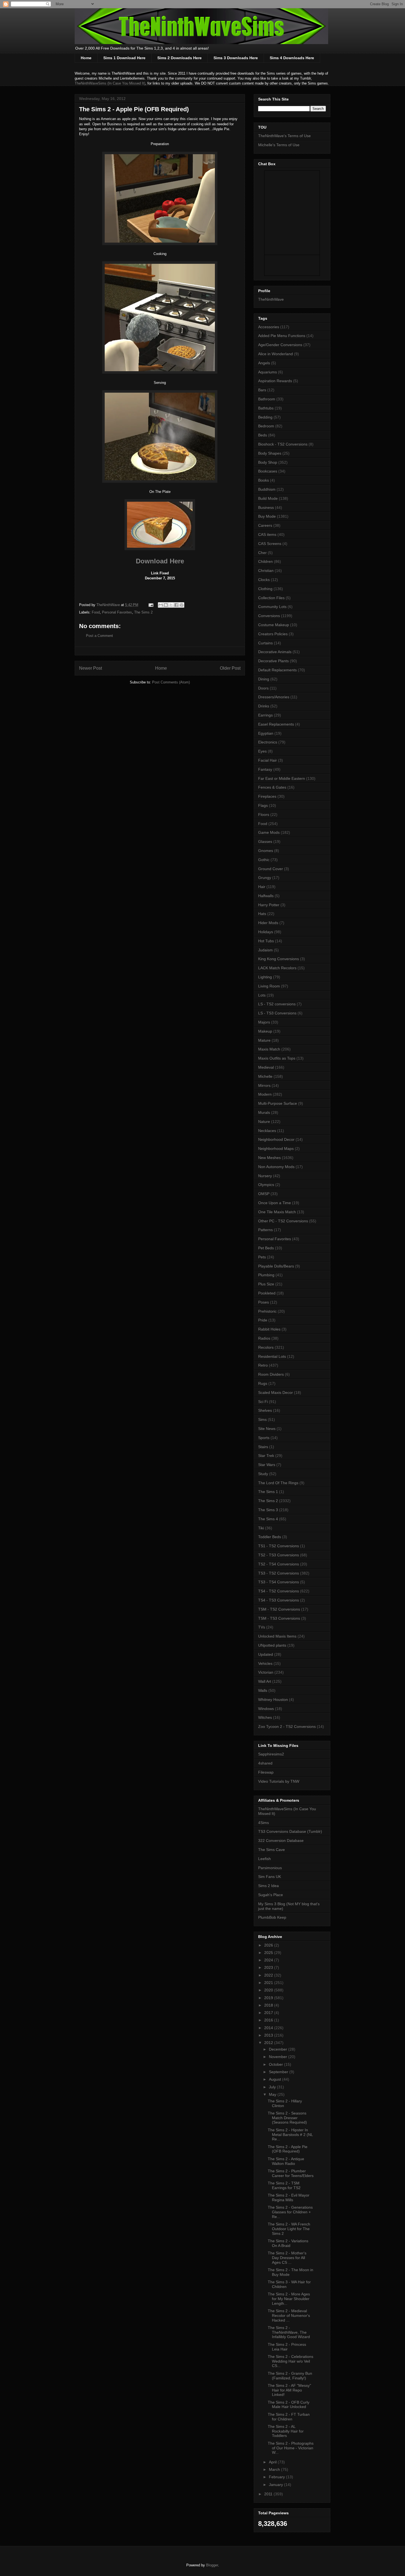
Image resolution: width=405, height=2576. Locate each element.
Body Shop (268, 462)
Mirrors (264, 1085)
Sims (262, 1419)
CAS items (267, 534)
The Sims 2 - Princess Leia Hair (287, 2347)
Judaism (265, 950)
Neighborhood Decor (276, 1139)
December (279, 2049)
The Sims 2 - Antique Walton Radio (286, 2161)
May (273, 2094)
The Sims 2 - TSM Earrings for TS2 (284, 2185)
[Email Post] (151, 605)
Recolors (266, 1347)
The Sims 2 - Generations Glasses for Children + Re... (290, 2212)
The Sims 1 (268, 1492)
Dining (264, 679)
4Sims (264, 1823)
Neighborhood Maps (276, 1149)
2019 (269, 1998)
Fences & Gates (272, 787)
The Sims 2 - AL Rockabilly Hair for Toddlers (286, 2431)
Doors (263, 688)
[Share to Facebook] (176, 605)
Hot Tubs (266, 941)
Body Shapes (270, 453)
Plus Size (266, 1284)
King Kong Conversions (279, 959)
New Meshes (269, 1158)
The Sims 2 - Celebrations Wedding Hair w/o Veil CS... (291, 2361)
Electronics (268, 742)
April (273, 2462)
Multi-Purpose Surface (278, 1103)
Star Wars (267, 1465)
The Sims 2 (143, 612)
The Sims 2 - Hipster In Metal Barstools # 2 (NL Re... (290, 2135)
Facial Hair (268, 760)
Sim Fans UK (270, 1877)
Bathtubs (266, 408)
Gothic (264, 860)
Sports (264, 1438)
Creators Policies (273, 634)
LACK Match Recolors (277, 968)
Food (96, 612)
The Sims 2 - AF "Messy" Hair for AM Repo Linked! (289, 2390)
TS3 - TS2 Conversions (279, 1573)
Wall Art (265, 1681)
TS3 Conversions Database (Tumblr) (290, 1831)
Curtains (265, 643)
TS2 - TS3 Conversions (279, 1555)
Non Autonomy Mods (276, 1167)
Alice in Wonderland (276, 354)
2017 (269, 2013)
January (276, 2485)
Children (265, 561)
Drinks (264, 706)
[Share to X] (171, 605)
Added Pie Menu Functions (282, 336)
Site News (267, 1429)
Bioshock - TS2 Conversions (283, 444)
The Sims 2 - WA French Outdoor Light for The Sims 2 (289, 2229)
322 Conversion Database (281, 1841)
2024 (269, 1960)
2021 (269, 1983)
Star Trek (266, 1456)
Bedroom (266, 426)
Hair (262, 887)
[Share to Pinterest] (182, 605)
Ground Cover (271, 869)
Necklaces (267, 1131)
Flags (263, 805)
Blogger (212, 2565)
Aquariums (268, 372)
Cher (262, 553)
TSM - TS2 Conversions (279, 1609)
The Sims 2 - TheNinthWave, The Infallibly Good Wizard (289, 2332)
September (279, 2072)
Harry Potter (269, 905)
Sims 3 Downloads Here (236, 58)
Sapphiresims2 (271, 1754)
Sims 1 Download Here (124, 58)
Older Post (230, 668)
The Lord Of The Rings (278, 1483)
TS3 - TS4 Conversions (279, 1582)
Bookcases (268, 471)
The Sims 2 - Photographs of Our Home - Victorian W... (291, 2448)
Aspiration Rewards (275, 381)
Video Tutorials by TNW (279, 1781)
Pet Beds (266, 1248)
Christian (266, 571)
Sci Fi (263, 1402)
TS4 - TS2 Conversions (279, 1591)
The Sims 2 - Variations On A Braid (288, 2243)
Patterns (265, 1230)
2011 (269, 2494)
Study (263, 1474)
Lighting (265, 977)
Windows (266, 1709)
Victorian (266, 1672)
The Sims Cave (272, 1850)
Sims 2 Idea (268, 1886)
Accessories (269, 327)
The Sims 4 (268, 1519)
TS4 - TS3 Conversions (279, 1600)
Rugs (263, 1383)
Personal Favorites (117, 612)
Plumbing (266, 1275)
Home (86, 58)
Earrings (265, 715)
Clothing (265, 589)
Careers (265, 525)
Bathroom (267, 399)
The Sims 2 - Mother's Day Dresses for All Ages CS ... (287, 2258)
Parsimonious (270, 1868)
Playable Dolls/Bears (276, 1266)
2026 (269, 1945)
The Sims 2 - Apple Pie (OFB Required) (288, 2149)
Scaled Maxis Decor (276, 1392)
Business (266, 507)
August (276, 2079)
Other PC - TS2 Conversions (283, 1221)
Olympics (266, 1185)
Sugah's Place (271, 1895)
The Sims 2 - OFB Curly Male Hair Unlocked (289, 2405)
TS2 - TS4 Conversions (279, 1564)
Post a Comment (99, 636)
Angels (264, 363)
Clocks (264, 580)
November (279, 2057)
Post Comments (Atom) (171, 682)
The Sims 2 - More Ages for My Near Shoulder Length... (289, 2299)
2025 (269, 1953)
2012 (269, 2043)
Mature (264, 1040)
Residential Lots (272, 1356)
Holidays (266, 932)
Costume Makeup (274, 625)
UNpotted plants (272, 1645)
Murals (264, 1112)
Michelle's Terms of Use (279, 145)
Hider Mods (268, 923)
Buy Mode (267, 516)
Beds (263, 435)
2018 (269, 2005)
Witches (265, 1717)
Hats (262, 914)
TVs (262, 1627)
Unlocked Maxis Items (277, 1636)
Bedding (265, 417)
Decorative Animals (275, 652)
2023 (269, 1967)
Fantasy (265, 769)
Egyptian (266, 733)
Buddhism (267, 489)
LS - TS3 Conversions (277, 1013)
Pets (262, 1257)
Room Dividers (271, 1374)
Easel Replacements (276, 724)
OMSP (264, 1194)
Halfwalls (266, 896)
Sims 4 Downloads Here (292, 58)
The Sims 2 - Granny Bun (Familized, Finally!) (290, 2376)
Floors (264, 815)
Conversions (269, 616)
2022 (269, 1975)
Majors (264, 1022)
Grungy (265, 878)
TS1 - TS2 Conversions (279, 1546)
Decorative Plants (273, 661)
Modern (265, 1094)
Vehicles (265, 1663)
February (277, 2477)
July (273, 2087)
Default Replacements (277, 670)
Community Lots (272, 607)
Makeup (265, 1031)
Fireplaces (267, 796)
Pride (263, 1320)
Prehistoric (267, 1311)
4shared (265, 1763)
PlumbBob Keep (272, 1917)
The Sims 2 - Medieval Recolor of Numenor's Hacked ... (289, 2316)
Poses (264, 1302)
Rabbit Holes (269, 1329)
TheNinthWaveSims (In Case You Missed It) (110, 83)
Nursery (265, 1176)
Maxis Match (269, 1049)
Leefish (264, 1859)
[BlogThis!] (166, 605)
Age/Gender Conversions (280, 345)
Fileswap (266, 1772)
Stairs (263, 1447)
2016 (269, 2020)
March (275, 2469)
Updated (266, 1654)
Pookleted (267, 1293)
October (276, 2064)
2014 (269, 2028)
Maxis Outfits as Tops (277, 1058)
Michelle (265, 1076)
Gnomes (266, 851)
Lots (262, 995)
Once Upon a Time (275, 1203)
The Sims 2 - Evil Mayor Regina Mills (289, 2198)
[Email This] (161, 605)
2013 (269, 2035)
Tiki (261, 1528)
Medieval (266, 1067)
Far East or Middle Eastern (282, 778)
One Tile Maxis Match (277, 1212)
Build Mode (268, 498)
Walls (263, 1690)
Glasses (265, 842)
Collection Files (271, 598)
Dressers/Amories (274, 697)
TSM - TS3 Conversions (279, 1618)
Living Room (269, 986)
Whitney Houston (273, 1700)
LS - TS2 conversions (277, 1004)
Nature (264, 1122)
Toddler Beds (270, 1537)
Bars (262, 390)
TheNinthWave (271, 299)
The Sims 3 (268, 1510)
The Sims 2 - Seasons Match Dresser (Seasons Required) (287, 2118)
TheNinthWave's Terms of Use (284, 136)
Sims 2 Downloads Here (179, 58)
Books (264, 480)
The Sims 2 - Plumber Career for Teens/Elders (291, 2173)
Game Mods (269, 832)
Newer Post (91, 668)
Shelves (265, 1410)
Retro (263, 1365)
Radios (264, 1338)
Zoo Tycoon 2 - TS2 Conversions (287, 1727)
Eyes (262, 751)
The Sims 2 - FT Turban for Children (289, 2417)
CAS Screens (270, 544)
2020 (269, 1990)
